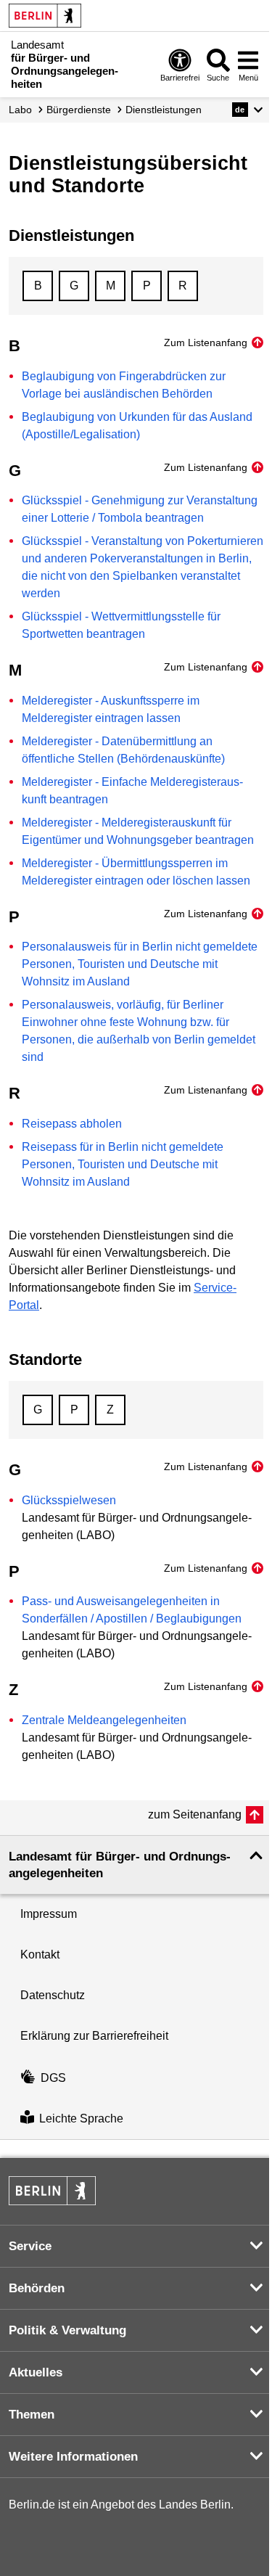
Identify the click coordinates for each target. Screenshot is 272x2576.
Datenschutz (53, 1995)
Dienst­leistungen (164, 110)
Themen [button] (32, 2415)
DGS (53, 2078)
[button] (248, 110)
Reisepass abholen (72, 1124)
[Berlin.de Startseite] (45, 16)
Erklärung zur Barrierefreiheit (94, 2036)
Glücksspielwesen (69, 1500)
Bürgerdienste (79, 110)
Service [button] (30, 2246)
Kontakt (40, 1954)
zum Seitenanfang (195, 1814)
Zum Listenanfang (206, 342)
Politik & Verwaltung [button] (67, 2330)
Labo (20, 110)
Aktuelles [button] (36, 2372)
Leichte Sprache (81, 2118)
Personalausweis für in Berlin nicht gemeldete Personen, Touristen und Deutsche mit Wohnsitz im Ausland (140, 964)
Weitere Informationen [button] (73, 2457)
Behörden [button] (37, 2288)
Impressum (49, 1914)
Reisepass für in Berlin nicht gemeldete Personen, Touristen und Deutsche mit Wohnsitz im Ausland (123, 1164)
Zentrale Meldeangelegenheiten (104, 1720)
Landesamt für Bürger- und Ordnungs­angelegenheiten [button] (120, 1865)
